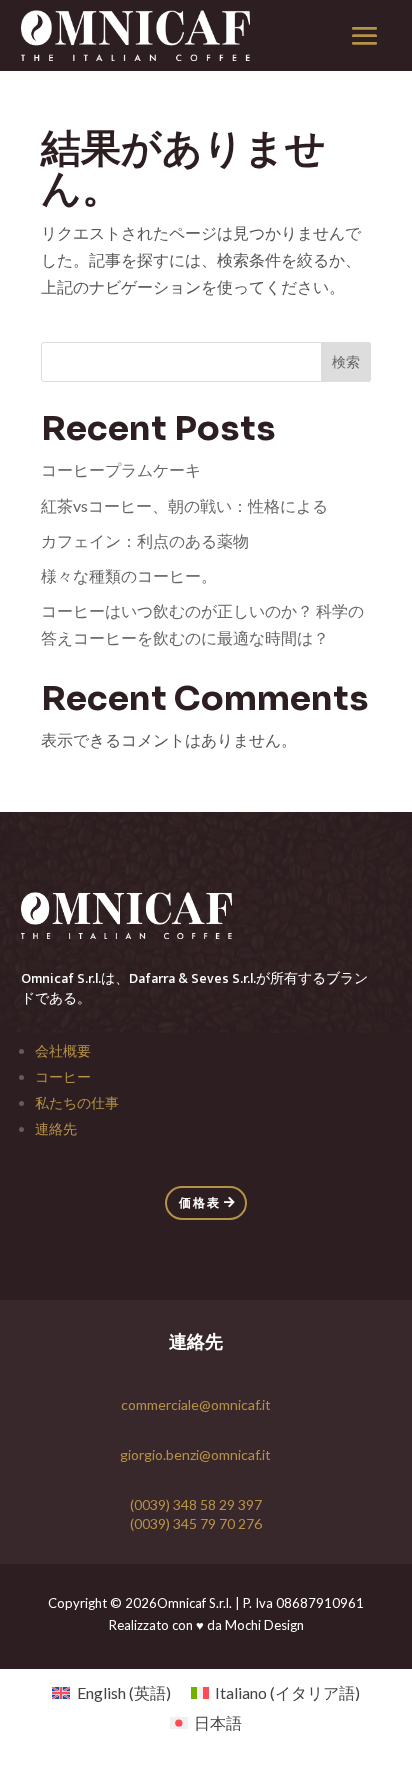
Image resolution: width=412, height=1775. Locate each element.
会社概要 (63, 1050)
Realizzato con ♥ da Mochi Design (206, 1625)
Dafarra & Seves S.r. (189, 978)
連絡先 (56, 1128)
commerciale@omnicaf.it (196, 1404)
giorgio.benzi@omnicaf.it (195, 1454)
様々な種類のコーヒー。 (129, 575)
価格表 (199, 1202)
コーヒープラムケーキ (121, 469)
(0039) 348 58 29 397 (196, 1504)
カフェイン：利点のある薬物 (145, 540)
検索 (346, 361)
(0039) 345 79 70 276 (196, 1523)
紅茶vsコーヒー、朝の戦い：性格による (184, 505)
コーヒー (63, 1076)
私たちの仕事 (77, 1102)
